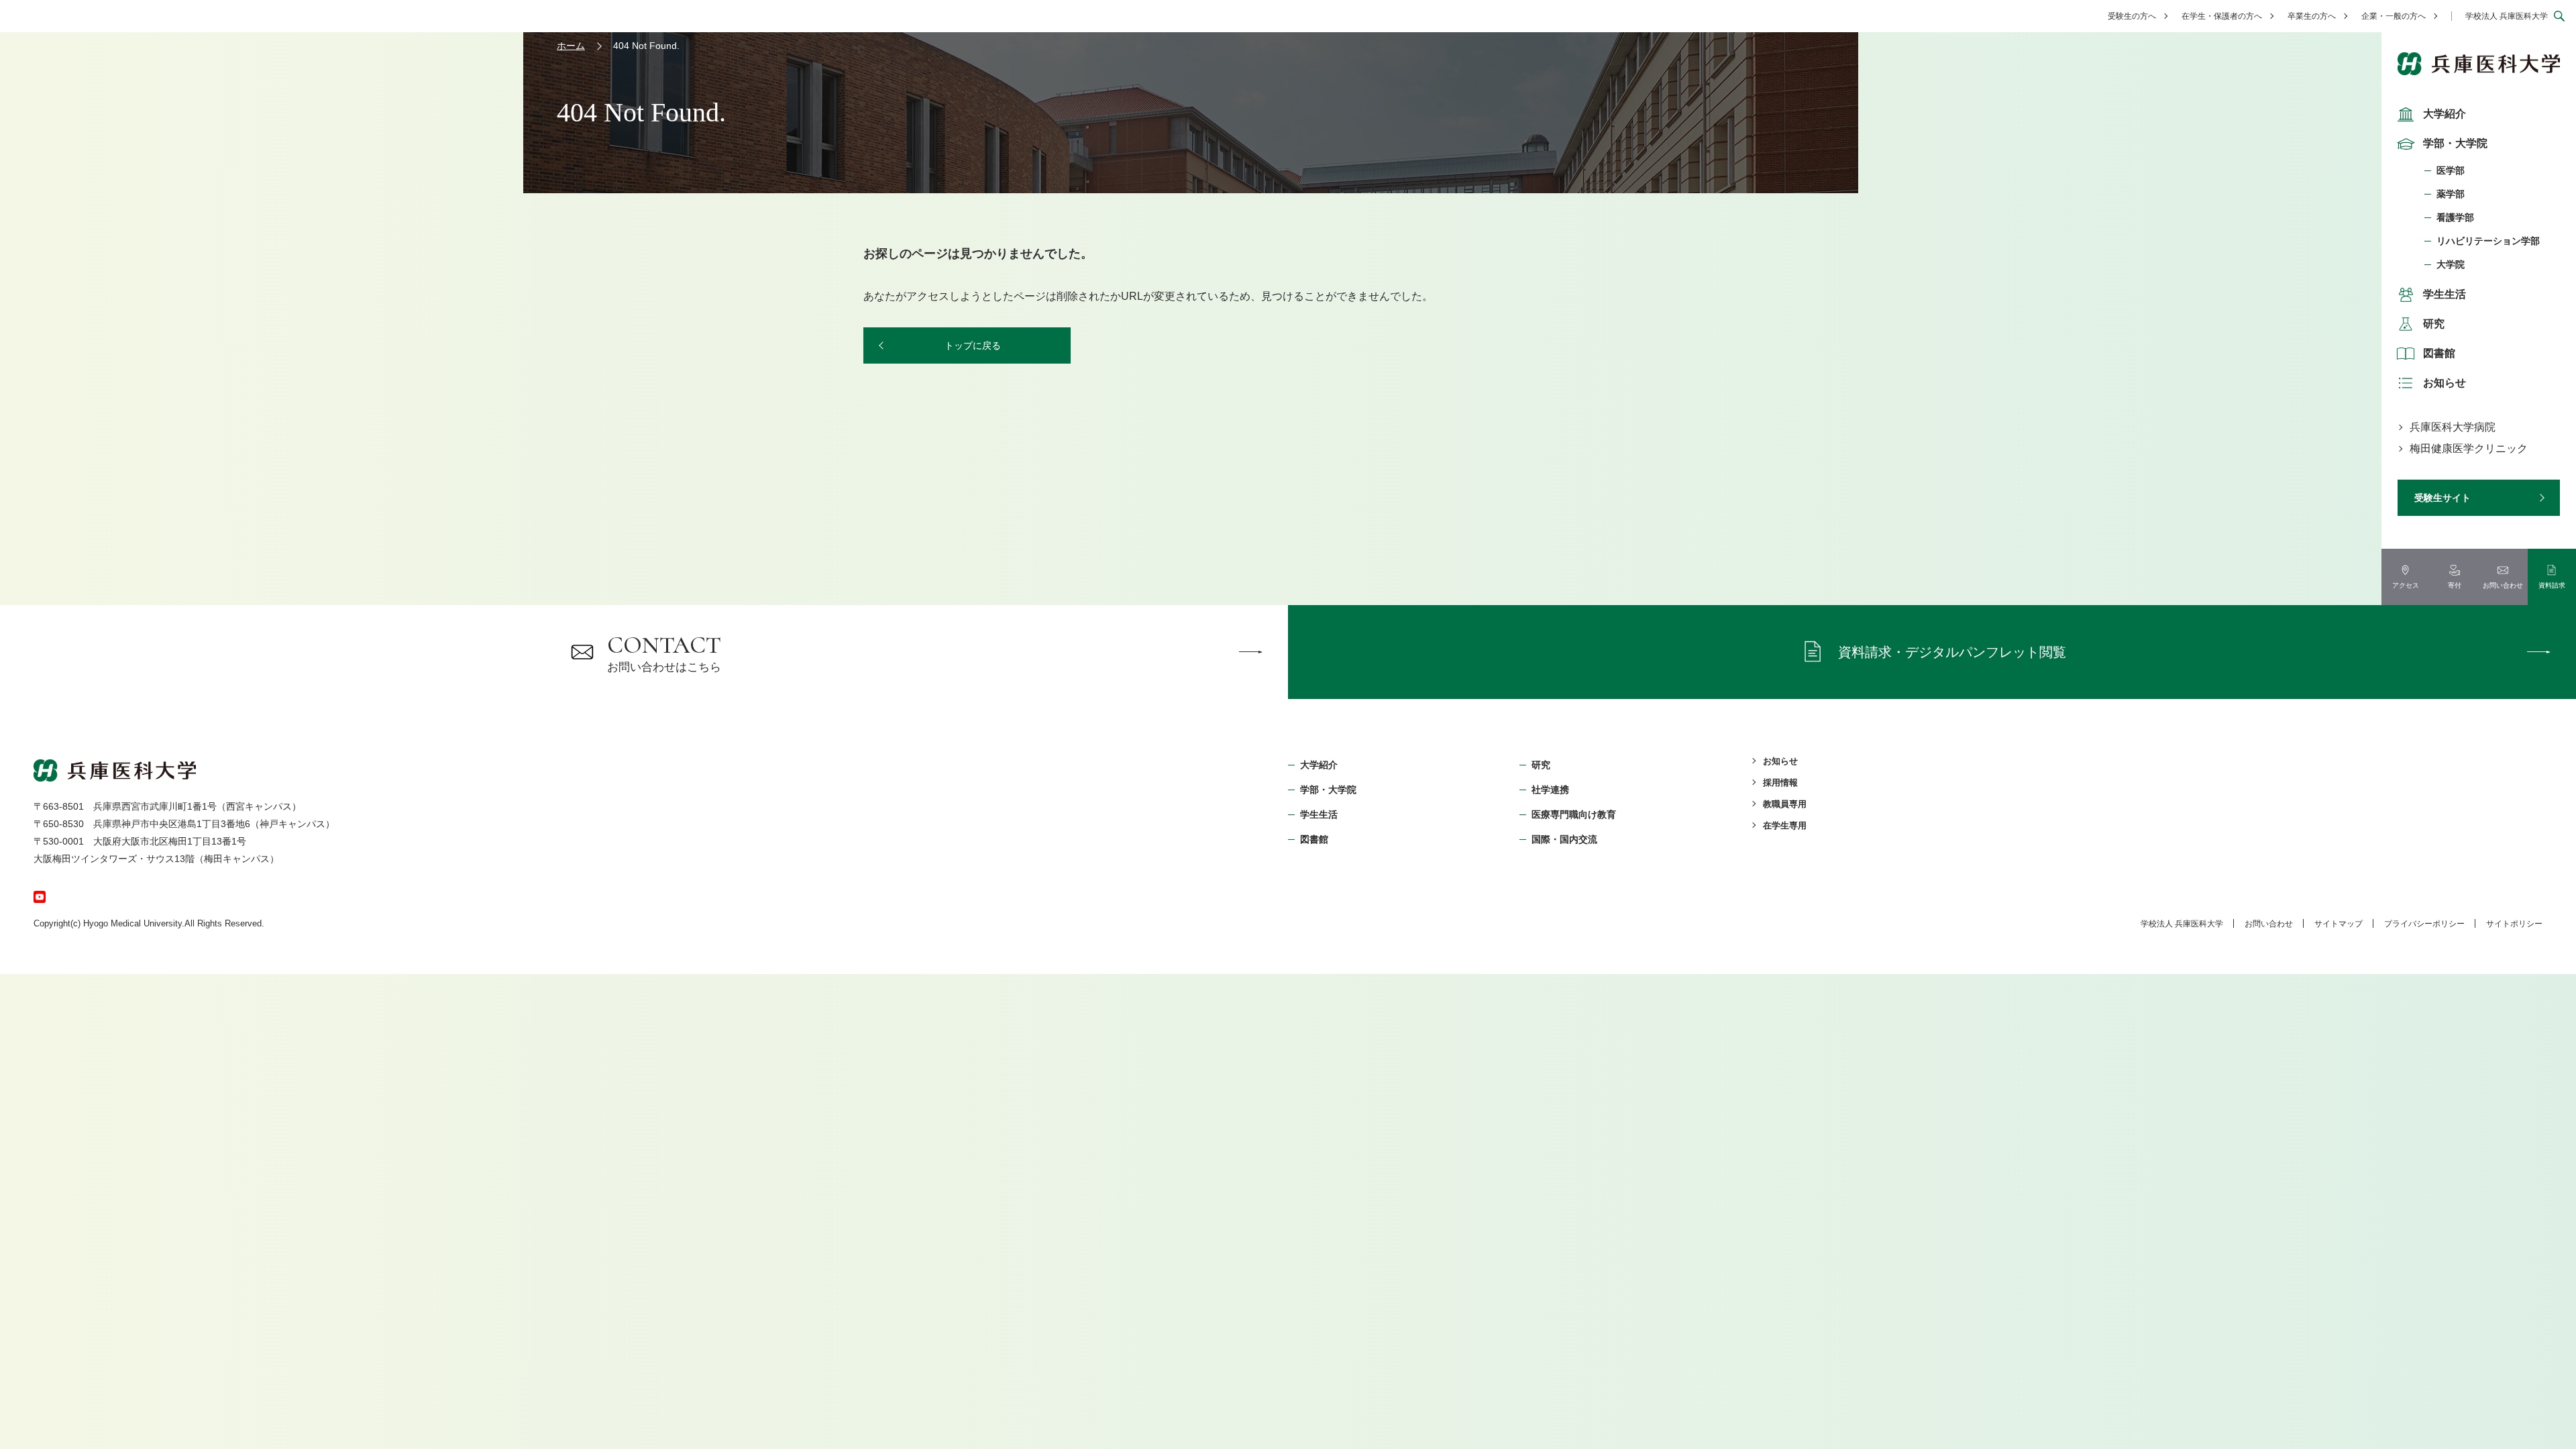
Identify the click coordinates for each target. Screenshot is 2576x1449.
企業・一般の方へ (2394, 16)
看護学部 (2455, 217)
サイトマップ (2339, 924)
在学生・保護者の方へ (2222, 16)
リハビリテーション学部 (2488, 241)
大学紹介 (2445, 114)
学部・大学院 (2455, 143)
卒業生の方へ (2312, 16)
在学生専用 (1785, 825)
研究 (2434, 324)
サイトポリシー (2514, 924)
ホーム (571, 46)
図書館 (2439, 353)
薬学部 (2451, 194)
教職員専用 (1785, 804)
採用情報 (1780, 783)
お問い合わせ (2269, 924)
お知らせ (2445, 383)
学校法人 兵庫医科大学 (2507, 16)
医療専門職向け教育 (1574, 814)
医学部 (2451, 170)
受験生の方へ (2132, 16)
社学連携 (1550, 790)
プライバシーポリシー (2424, 924)
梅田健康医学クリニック (2469, 448)
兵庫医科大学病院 (2453, 427)
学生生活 (2445, 294)
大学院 (2451, 264)
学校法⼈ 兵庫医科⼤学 (2182, 924)
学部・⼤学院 (1328, 790)
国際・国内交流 (1564, 839)
